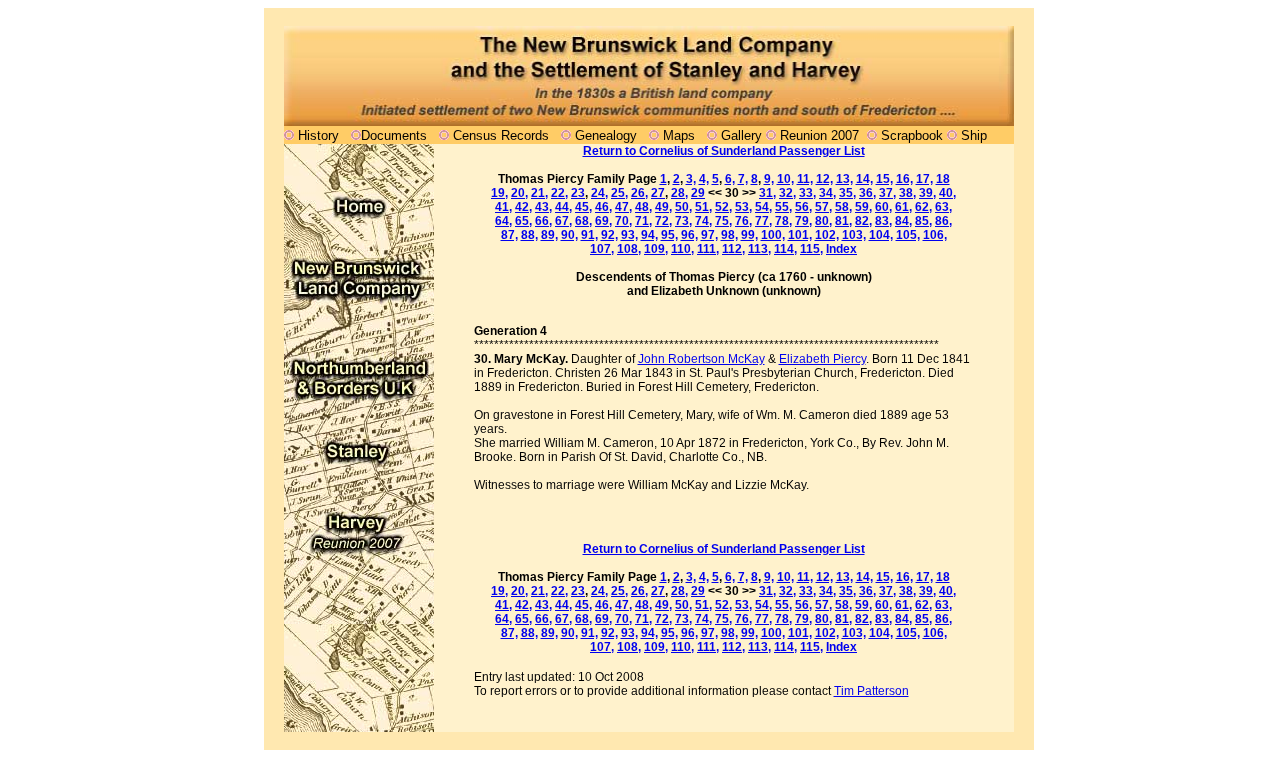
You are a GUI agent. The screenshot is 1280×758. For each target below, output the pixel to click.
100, (773, 235)
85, (923, 221)
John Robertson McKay (701, 359)
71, (643, 221)
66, (543, 221)
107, (602, 249)
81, (843, 221)
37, (887, 193)
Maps (679, 135)
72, (663, 221)
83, (883, 221)
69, (603, 221)
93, (629, 235)
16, (904, 179)
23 (578, 193)
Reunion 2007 (821, 135)
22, (559, 193)
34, (827, 193)
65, (523, 221)
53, (743, 207)
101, (800, 235)
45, (583, 207)
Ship (974, 135)
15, (884, 179)
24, (599, 193)
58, (843, 207)
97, (709, 235)
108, (629, 249)
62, (923, 207)
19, (499, 193)
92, (609, 235)
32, (787, 193)
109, (656, 249)
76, (743, 221)
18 (943, 179)
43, (543, 207)
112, (733, 249)
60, (883, 207)
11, (805, 179)
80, (823, 221)
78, (783, 221)
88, (529, 235)
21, (539, 193)
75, (723, 221)
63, (943, 207)
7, (743, 179)
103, (854, 235)
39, (927, 193)
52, (723, 207)
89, (549, 235)
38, (907, 193)
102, (827, 235)
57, (823, 207)
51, (703, 207)
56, (803, 207)
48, (643, 207)
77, (763, 221)
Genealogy (606, 135)
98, (729, 235)
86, (943, 221)
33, (807, 193)
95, (669, 235)
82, (863, 221)
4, (704, 179)
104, (881, 235)
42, (523, 207)
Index (841, 249)
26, (639, 193)
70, (623, 221)
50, (683, 207)
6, (730, 179)
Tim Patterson (871, 691)
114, (785, 249)
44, (563, 207)
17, (924, 179)
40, (947, 193)
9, (769, 179)
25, (619, 193)
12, (824, 179)
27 (658, 193)
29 (698, 193)
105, (908, 235)
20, (519, 193)
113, (759, 249)
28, (679, 193)
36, (867, 193)
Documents (394, 135)
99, (749, 235)
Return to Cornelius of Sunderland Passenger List (724, 151)
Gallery (739, 135)
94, (649, 235)
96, (689, 235)
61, (903, 207)
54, (763, 207)
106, (935, 235)
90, (569, 235)
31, (767, 193)
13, (844, 179)
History (318, 135)
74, (703, 221)
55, (783, 207)
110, (682, 249)
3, (691, 179)
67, (563, 221)
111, (708, 249)
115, (811, 249)
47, (623, 207)
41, (503, 207)
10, (785, 179)
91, (589, 235)
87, (509, 235)
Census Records (501, 135)
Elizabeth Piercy (822, 359)
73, (683, 221)
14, (864, 179)
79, (803, 221)
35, (847, 193)
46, (603, 207)
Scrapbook (912, 135)
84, (903, 221)
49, (663, 207)
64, (503, 221)
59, (863, 207)
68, (583, 221)
